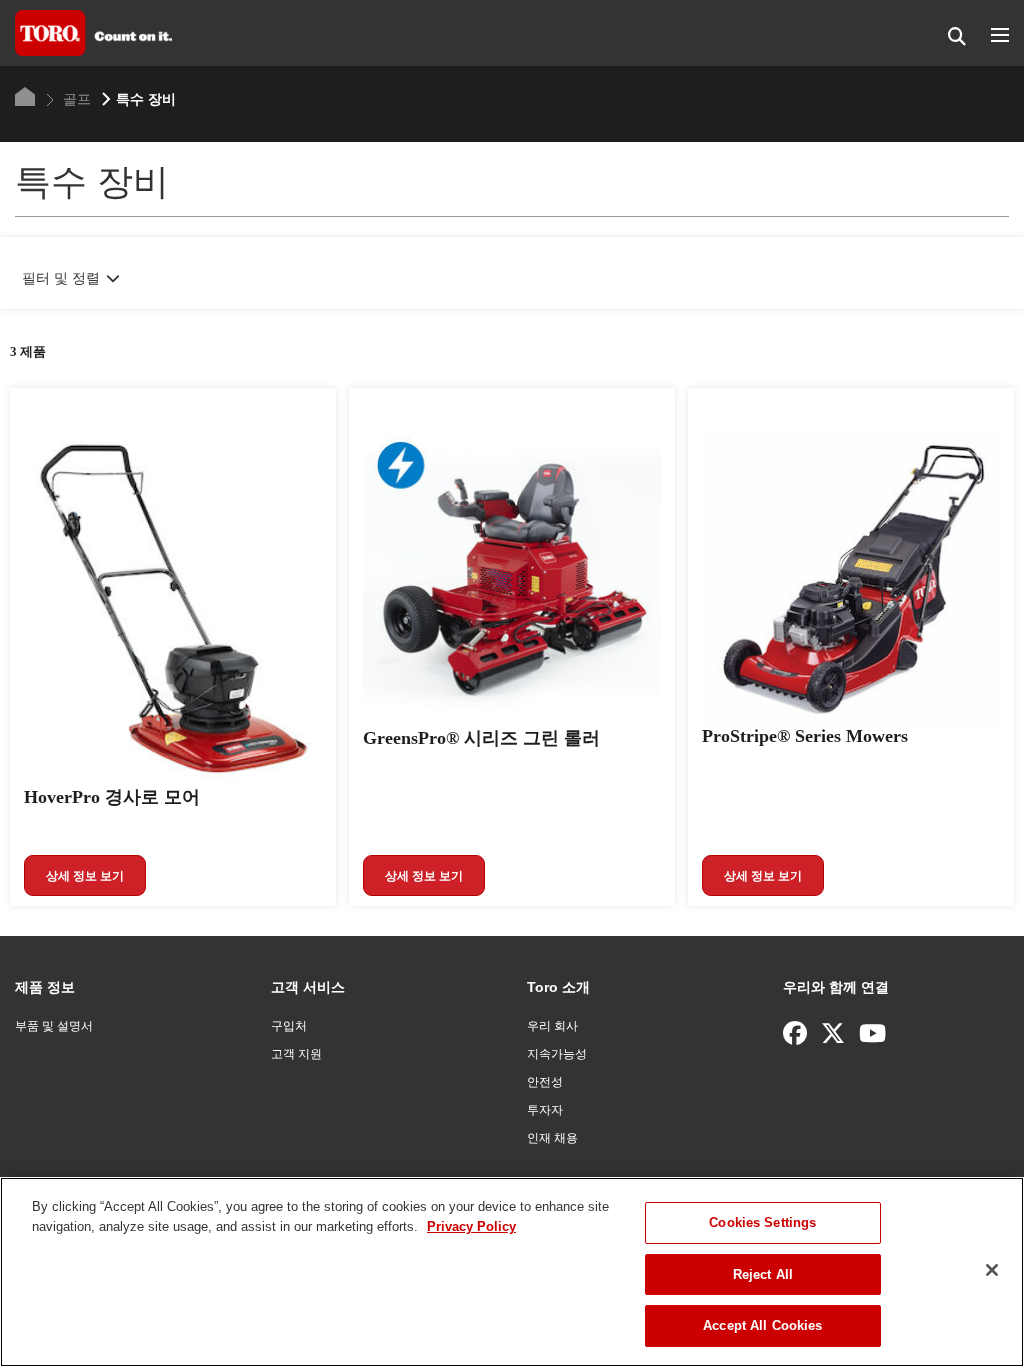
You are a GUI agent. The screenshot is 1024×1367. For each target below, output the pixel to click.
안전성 (545, 1082)
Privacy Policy (471, 1226)
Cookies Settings (762, 1222)
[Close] (992, 1270)
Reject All (763, 1274)
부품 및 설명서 (54, 1026)
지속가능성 (557, 1054)
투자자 (545, 1110)
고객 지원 (296, 1054)
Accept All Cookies (762, 1325)
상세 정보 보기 (85, 876)
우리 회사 (552, 1026)
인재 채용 (552, 1138)
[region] (512, 1272)
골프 (75, 99)
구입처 (289, 1026)
